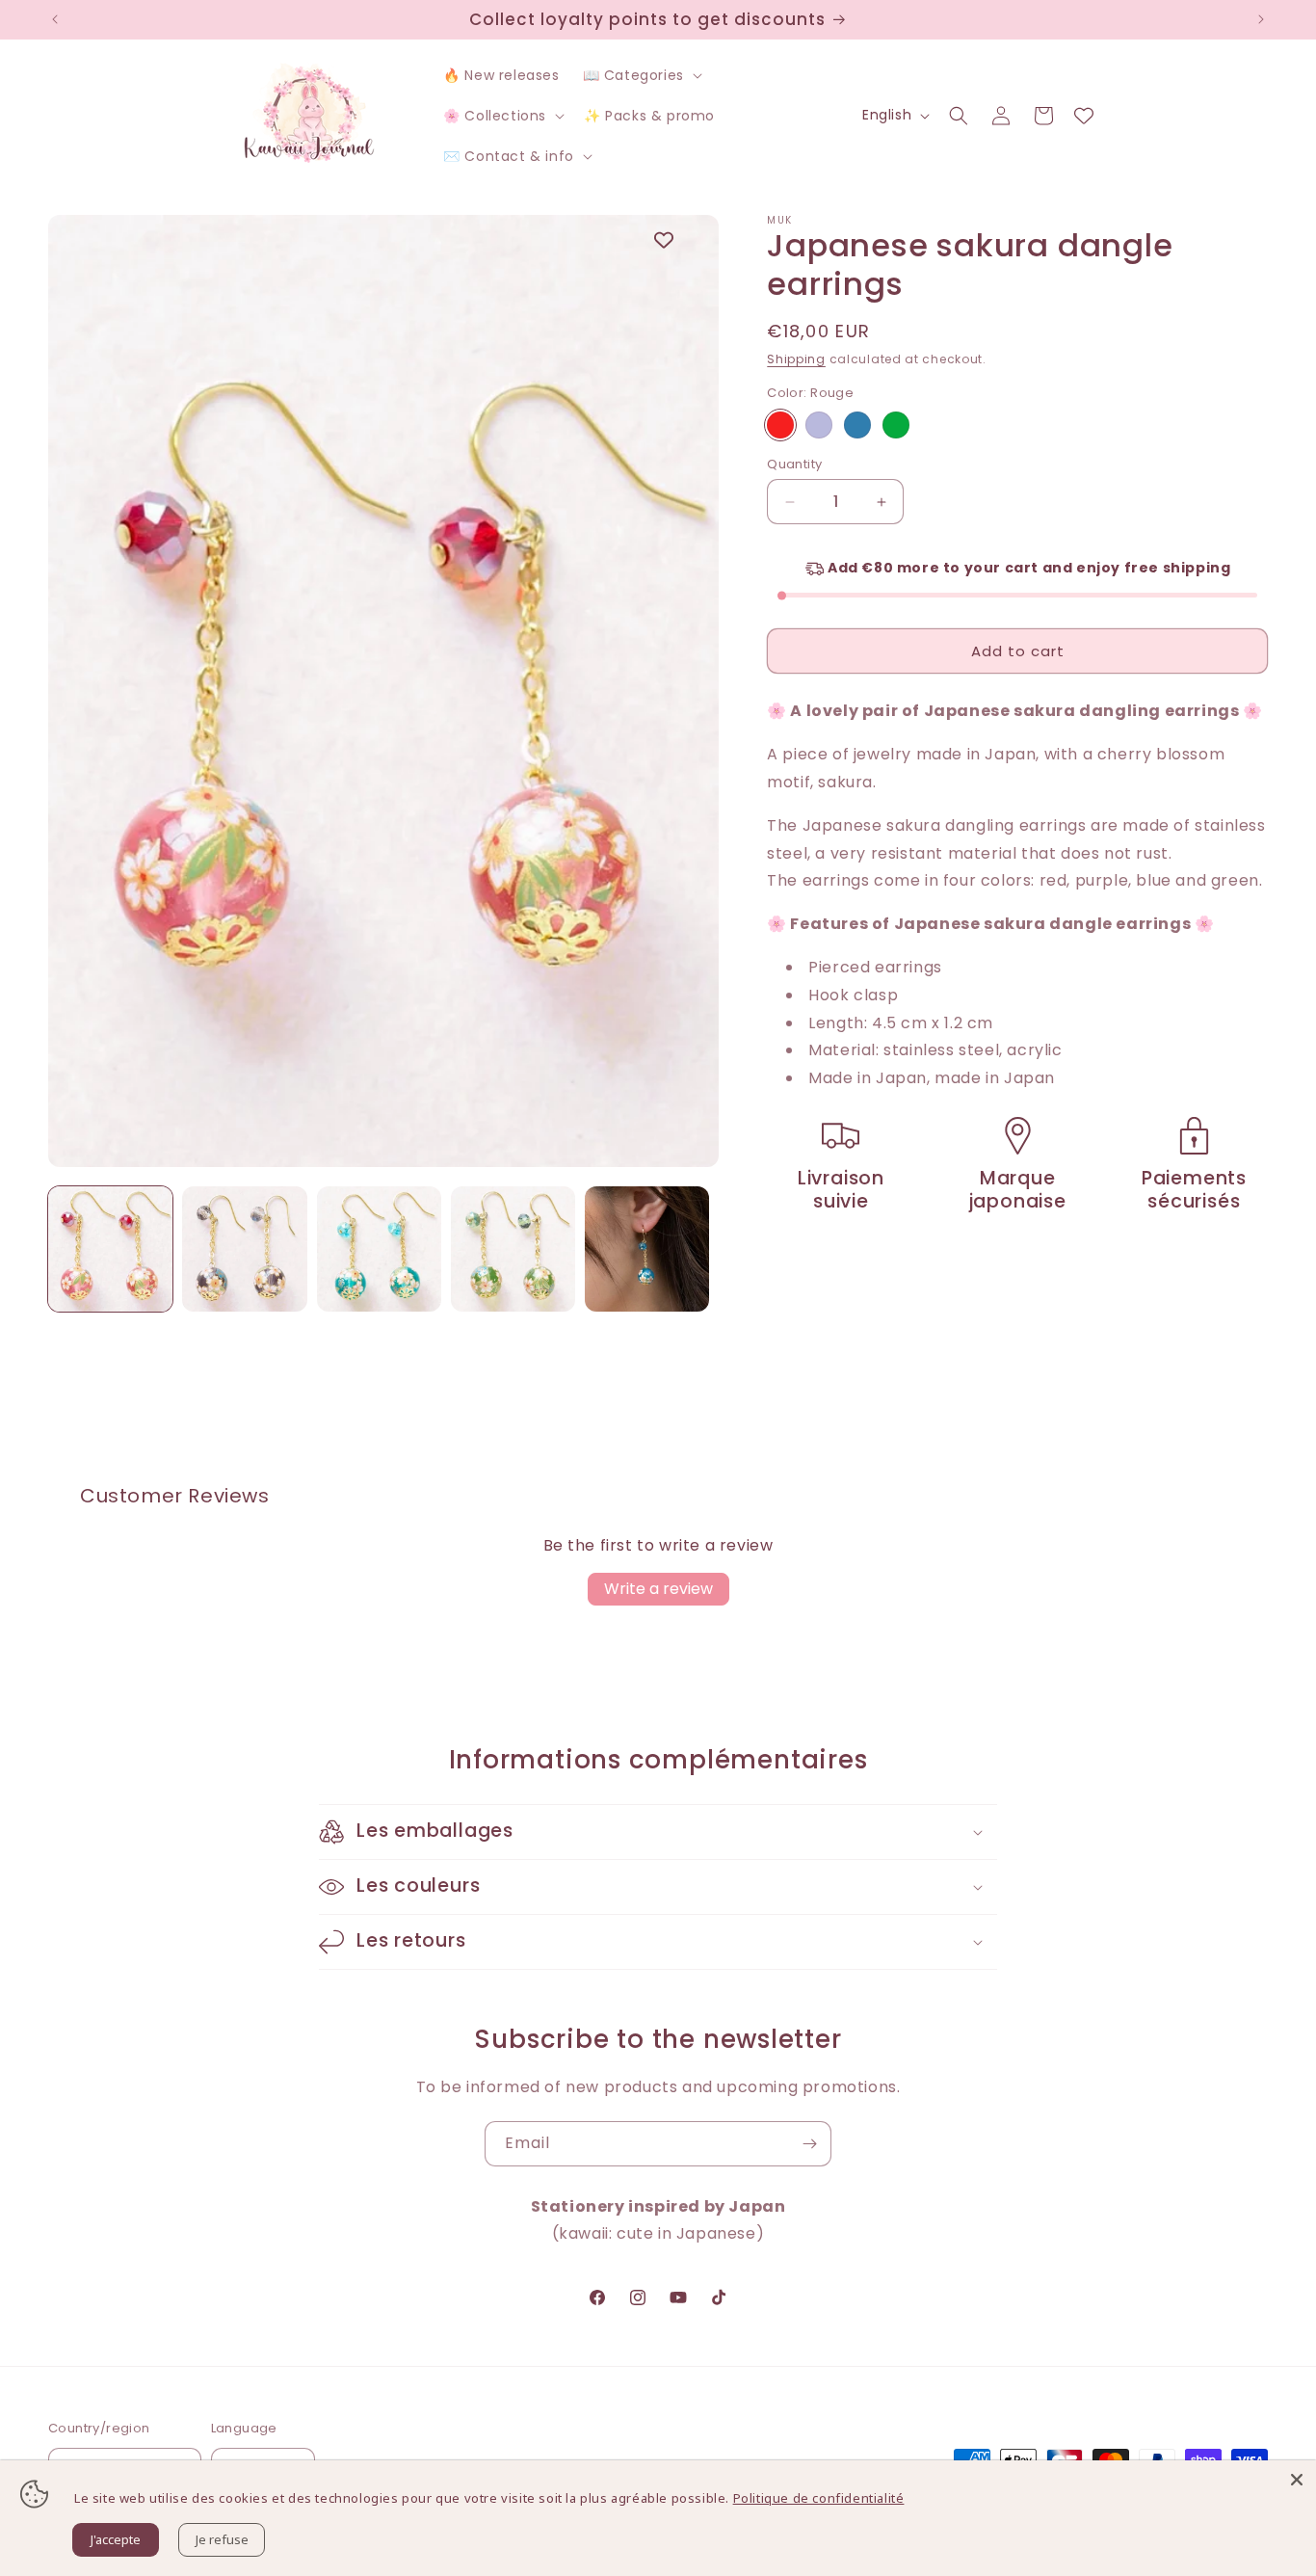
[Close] (1297, 2480)
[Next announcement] (1261, 19)
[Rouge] (780, 425)
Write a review (658, 1589)
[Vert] (896, 425)
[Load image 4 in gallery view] (513, 1248)
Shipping (796, 359)
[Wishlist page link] (1084, 116)
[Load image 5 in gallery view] (647, 1248)
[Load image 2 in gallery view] (244, 1248)
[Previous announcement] (55, 19)
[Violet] (819, 425)
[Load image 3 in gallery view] (379, 1248)
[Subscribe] (809, 2144)
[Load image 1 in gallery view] (110, 1248)
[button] (641, 75)
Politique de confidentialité (819, 2498)
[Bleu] (857, 425)
